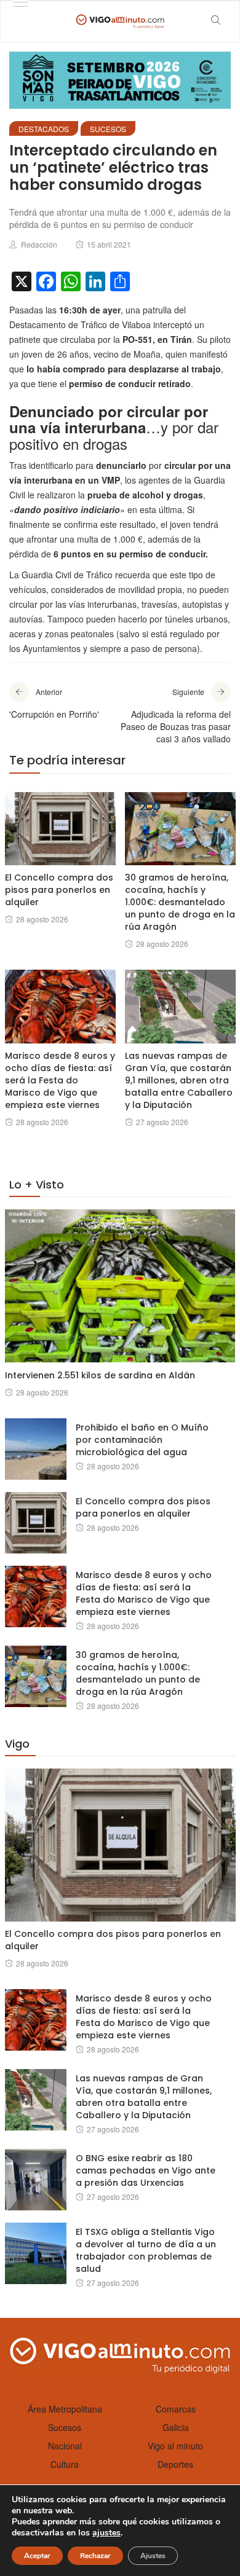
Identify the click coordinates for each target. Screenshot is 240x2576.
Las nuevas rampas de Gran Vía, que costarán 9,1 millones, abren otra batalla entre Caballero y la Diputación (179, 1080)
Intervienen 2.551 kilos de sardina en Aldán (100, 1375)
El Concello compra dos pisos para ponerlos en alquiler (59, 890)
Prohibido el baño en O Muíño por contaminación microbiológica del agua (142, 1440)
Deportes (175, 2464)
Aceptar (37, 2556)
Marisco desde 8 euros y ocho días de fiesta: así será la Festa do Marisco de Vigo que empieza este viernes (60, 1080)
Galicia (176, 2427)
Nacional (65, 2446)
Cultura (65, 2464)
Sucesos (108, 129)
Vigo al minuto (175, 2446)
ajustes (106, 2533)
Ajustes (153, 2556)
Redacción (39, 244)
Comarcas (176, 2409)
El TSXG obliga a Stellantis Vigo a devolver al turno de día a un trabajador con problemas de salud (146, 2250)
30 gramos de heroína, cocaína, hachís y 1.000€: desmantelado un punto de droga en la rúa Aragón (180, 902)
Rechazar (95, 2556)
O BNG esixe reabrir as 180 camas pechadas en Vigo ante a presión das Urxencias (146, 2170)
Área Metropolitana (65, 2409)
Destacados (44, 129)
